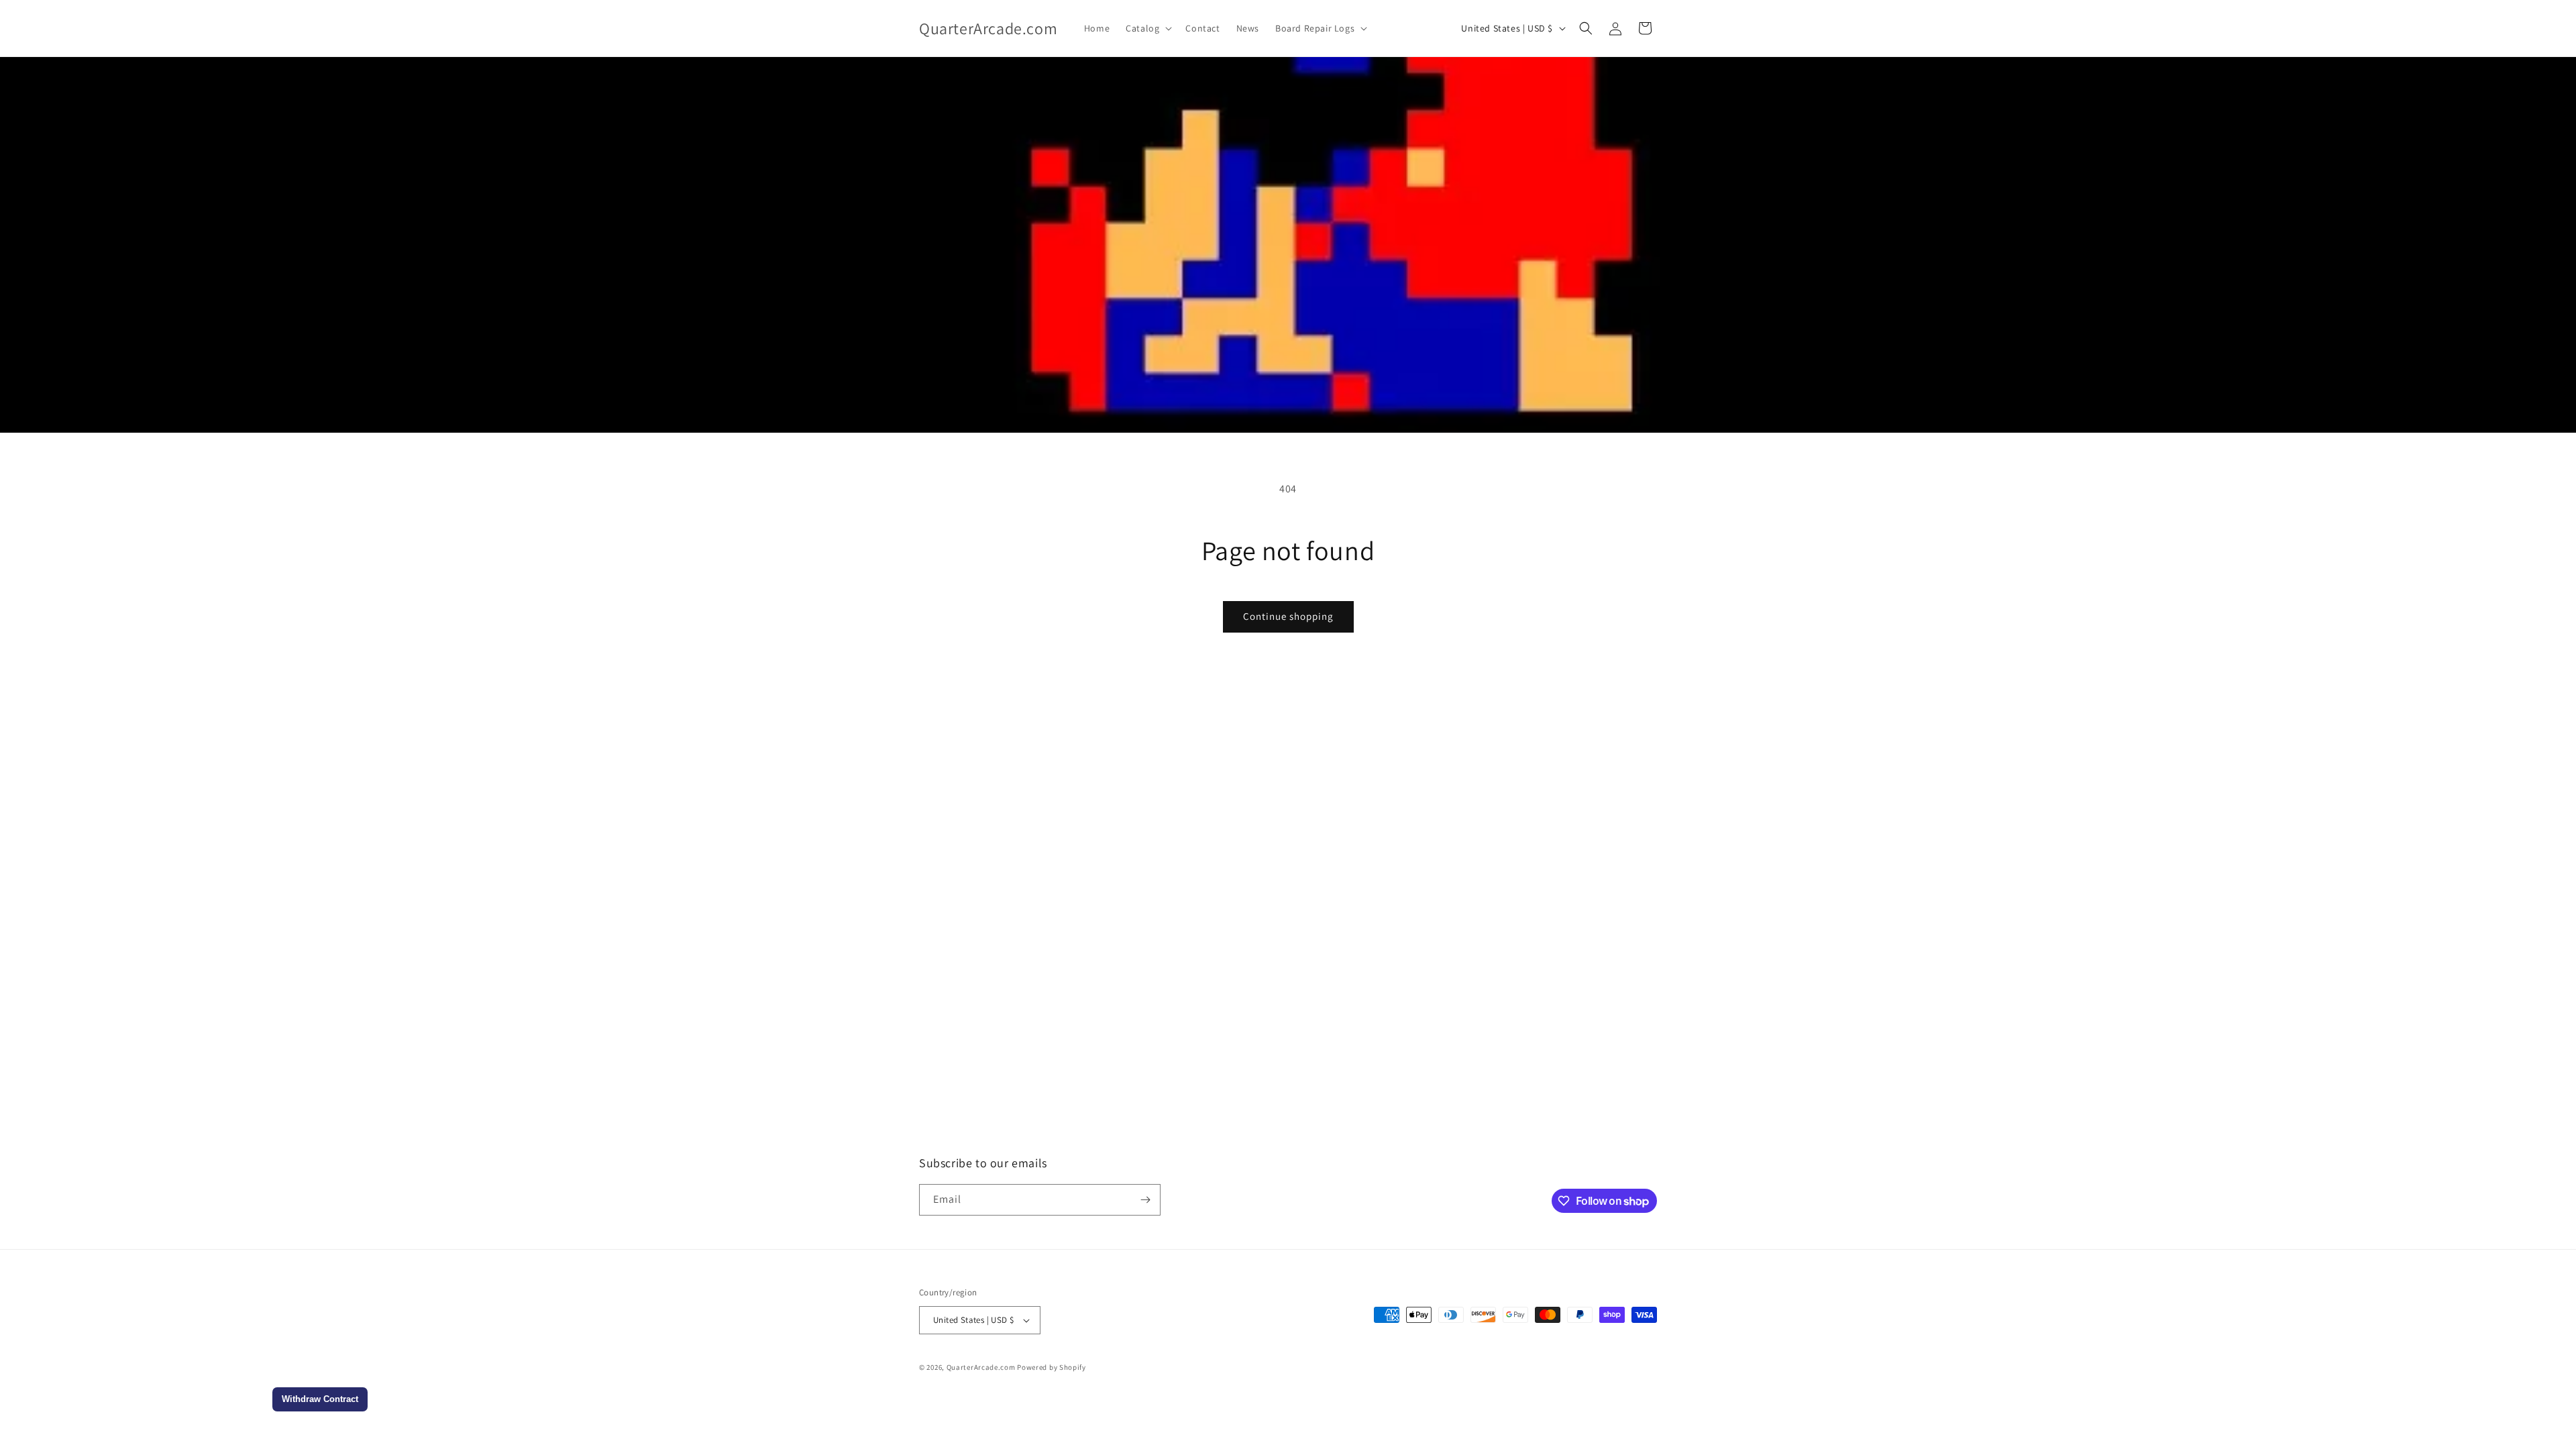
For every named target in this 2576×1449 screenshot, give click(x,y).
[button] (1147, 28)
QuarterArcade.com (981, 1367)
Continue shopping (1288, 616)
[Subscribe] (1145, 1200)
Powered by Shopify (1052, 1367)
